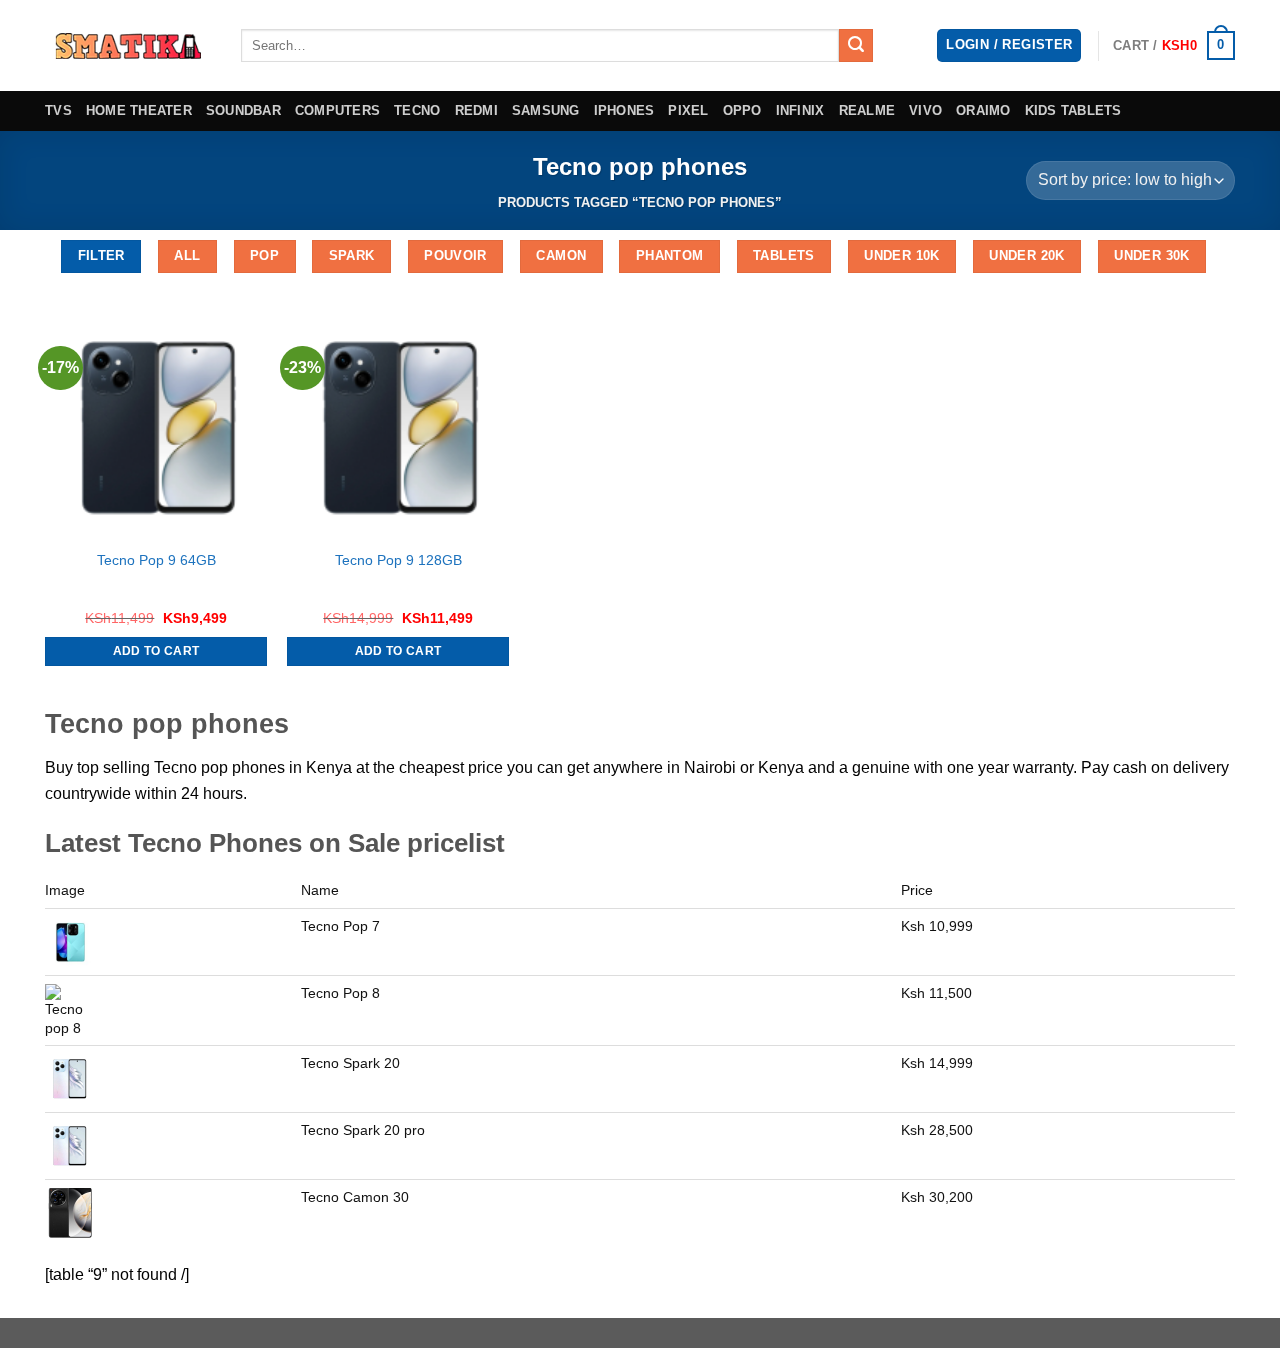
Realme (867, 110)
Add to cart (156, 651)
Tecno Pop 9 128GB (398, 560)
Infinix (800, 110)
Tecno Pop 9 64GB (156, 560)
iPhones (624, 110)
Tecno (417, 110)
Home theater (139, 110)
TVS (58, 110)
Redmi (476, 110)
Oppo (742, 110)
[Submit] (856, 46)
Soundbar (243, 110)
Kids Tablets (1073, 110)
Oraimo (983, 110)
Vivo (925, 110)
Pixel (688, 110)
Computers (337, 110)
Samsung (546, 110)
